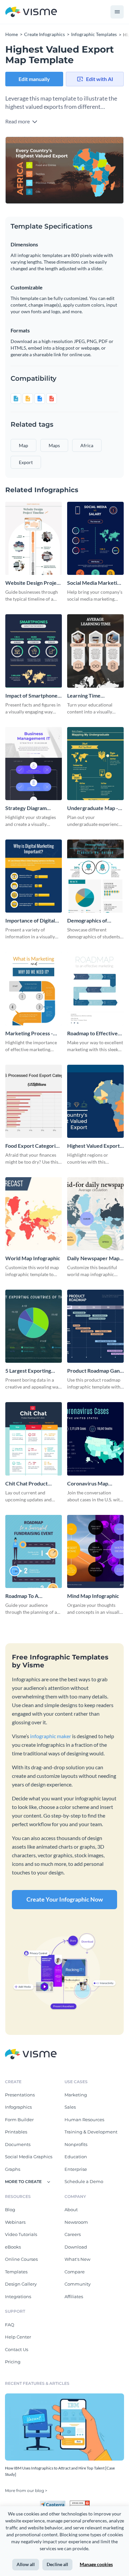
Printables (16, 2132)
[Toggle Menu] (117, 12)
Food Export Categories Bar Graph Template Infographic (33, 1146)
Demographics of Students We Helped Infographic (92, 921)
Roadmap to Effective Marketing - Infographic (95, 1033)
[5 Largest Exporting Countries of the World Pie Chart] (34, 1326)
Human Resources (84, 2120)
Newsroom (76, 2222)
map (23, 445)
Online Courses (21, 2259)
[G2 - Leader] (80, 2503)
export (26, 462)
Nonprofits (76, 2144)
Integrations (18, 2297)
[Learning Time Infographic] (95, 651)
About (71, 2210)
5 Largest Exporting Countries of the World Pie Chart (33, 1371)
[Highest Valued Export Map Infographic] (95, 1101)
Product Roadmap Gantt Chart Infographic (95, 1371)
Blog (10, 2210)
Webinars (15, 2222)
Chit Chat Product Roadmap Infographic (30, 1484)
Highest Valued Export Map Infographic (93, 1146)
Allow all (26, 2564)
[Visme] (31, 12)
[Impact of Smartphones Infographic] (34, 651)
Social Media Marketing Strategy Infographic (95, 583)
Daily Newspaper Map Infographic (93, 1258)
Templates (16, 2272)
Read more (18, 121)
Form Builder (19, 2120)
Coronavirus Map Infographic (88, 1484)
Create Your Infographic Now (65, 1899)
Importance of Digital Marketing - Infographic (33, 921)
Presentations (20, 2095)
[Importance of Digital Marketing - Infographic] (34, 876)
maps (54, 445)
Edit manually (34, 79)
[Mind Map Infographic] (95, 1551)
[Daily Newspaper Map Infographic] (95, 1214)
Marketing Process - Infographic (29, 1033)
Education (76, 2157)
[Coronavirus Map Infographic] (95, 1439)
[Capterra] (55, 2503)
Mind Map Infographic (93, 1596)
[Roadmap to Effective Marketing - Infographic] (95, 988)
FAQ (10, 2325)
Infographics (18, 2107)
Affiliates (74, 2297)
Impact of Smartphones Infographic (33, 696)
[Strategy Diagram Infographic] (34, 764)
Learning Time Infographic (84, 696)
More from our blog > (26, 2490)
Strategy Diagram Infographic (26, 808)
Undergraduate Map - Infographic (93, 808)
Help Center (18, 2337)
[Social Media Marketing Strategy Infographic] (95, 538)
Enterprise (76, 2169)
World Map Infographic (33, 1258)
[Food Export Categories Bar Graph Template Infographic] (34, 1101)
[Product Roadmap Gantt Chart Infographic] (95, 1326)
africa (87, 445)
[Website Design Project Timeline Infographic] (34, 538)
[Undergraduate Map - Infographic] (95, 764)
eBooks (13, 2247)
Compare (75, 2272)
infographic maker (51, 1736)
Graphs (13, 2169)
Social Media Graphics (29, 2157)
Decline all (57, 2564)
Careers (73, 2234)
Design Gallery (21, 2284)
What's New (77, 2259)
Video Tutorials (21, 2234)
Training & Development (91, 2132)
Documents (18, 2144)
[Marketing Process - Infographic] (34, 988)
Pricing (13, 2362)
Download (76, 2247)
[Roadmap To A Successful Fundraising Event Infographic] (34, 1551)
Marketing (76, 2095)
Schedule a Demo (84, 2181)
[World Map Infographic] (34, 1214)
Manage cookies (96, 2564)
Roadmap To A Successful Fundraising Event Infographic (32, 1596)
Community (78, 2284)
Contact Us (17, 2349)
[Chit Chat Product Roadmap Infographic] (34, 1439)
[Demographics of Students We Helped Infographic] (95, 876)
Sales (70, 2107)
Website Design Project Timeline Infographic (33, 583)
